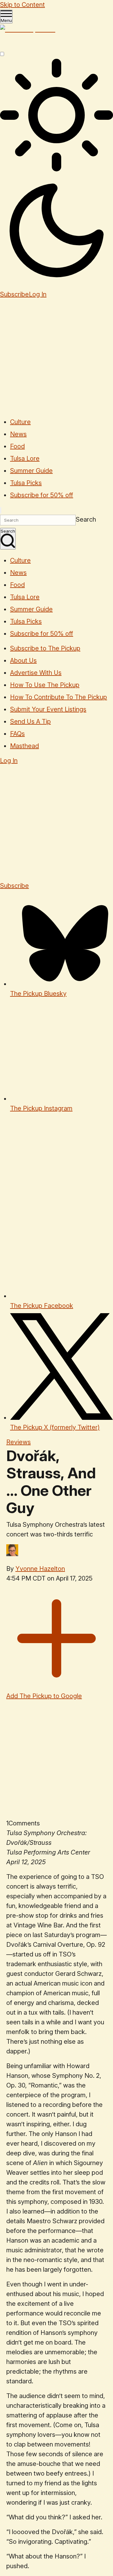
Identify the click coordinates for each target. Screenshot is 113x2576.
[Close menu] (1, 510)
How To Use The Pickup (45, 685)
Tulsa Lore (25, 458)
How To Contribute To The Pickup (59, 697)
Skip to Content (22, 5)
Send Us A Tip (30, 721)
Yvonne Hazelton (40, 1569)
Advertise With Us (36, 673)
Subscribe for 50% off (42, 495)
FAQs (17, 734)
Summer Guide (31, 471)
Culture (20, 422)
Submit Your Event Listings (48, 709)
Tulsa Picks (26, 483)
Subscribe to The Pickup (45, 648)
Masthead (24, 746)
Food (17, 446)
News (18, 434)
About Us (23, 660)
